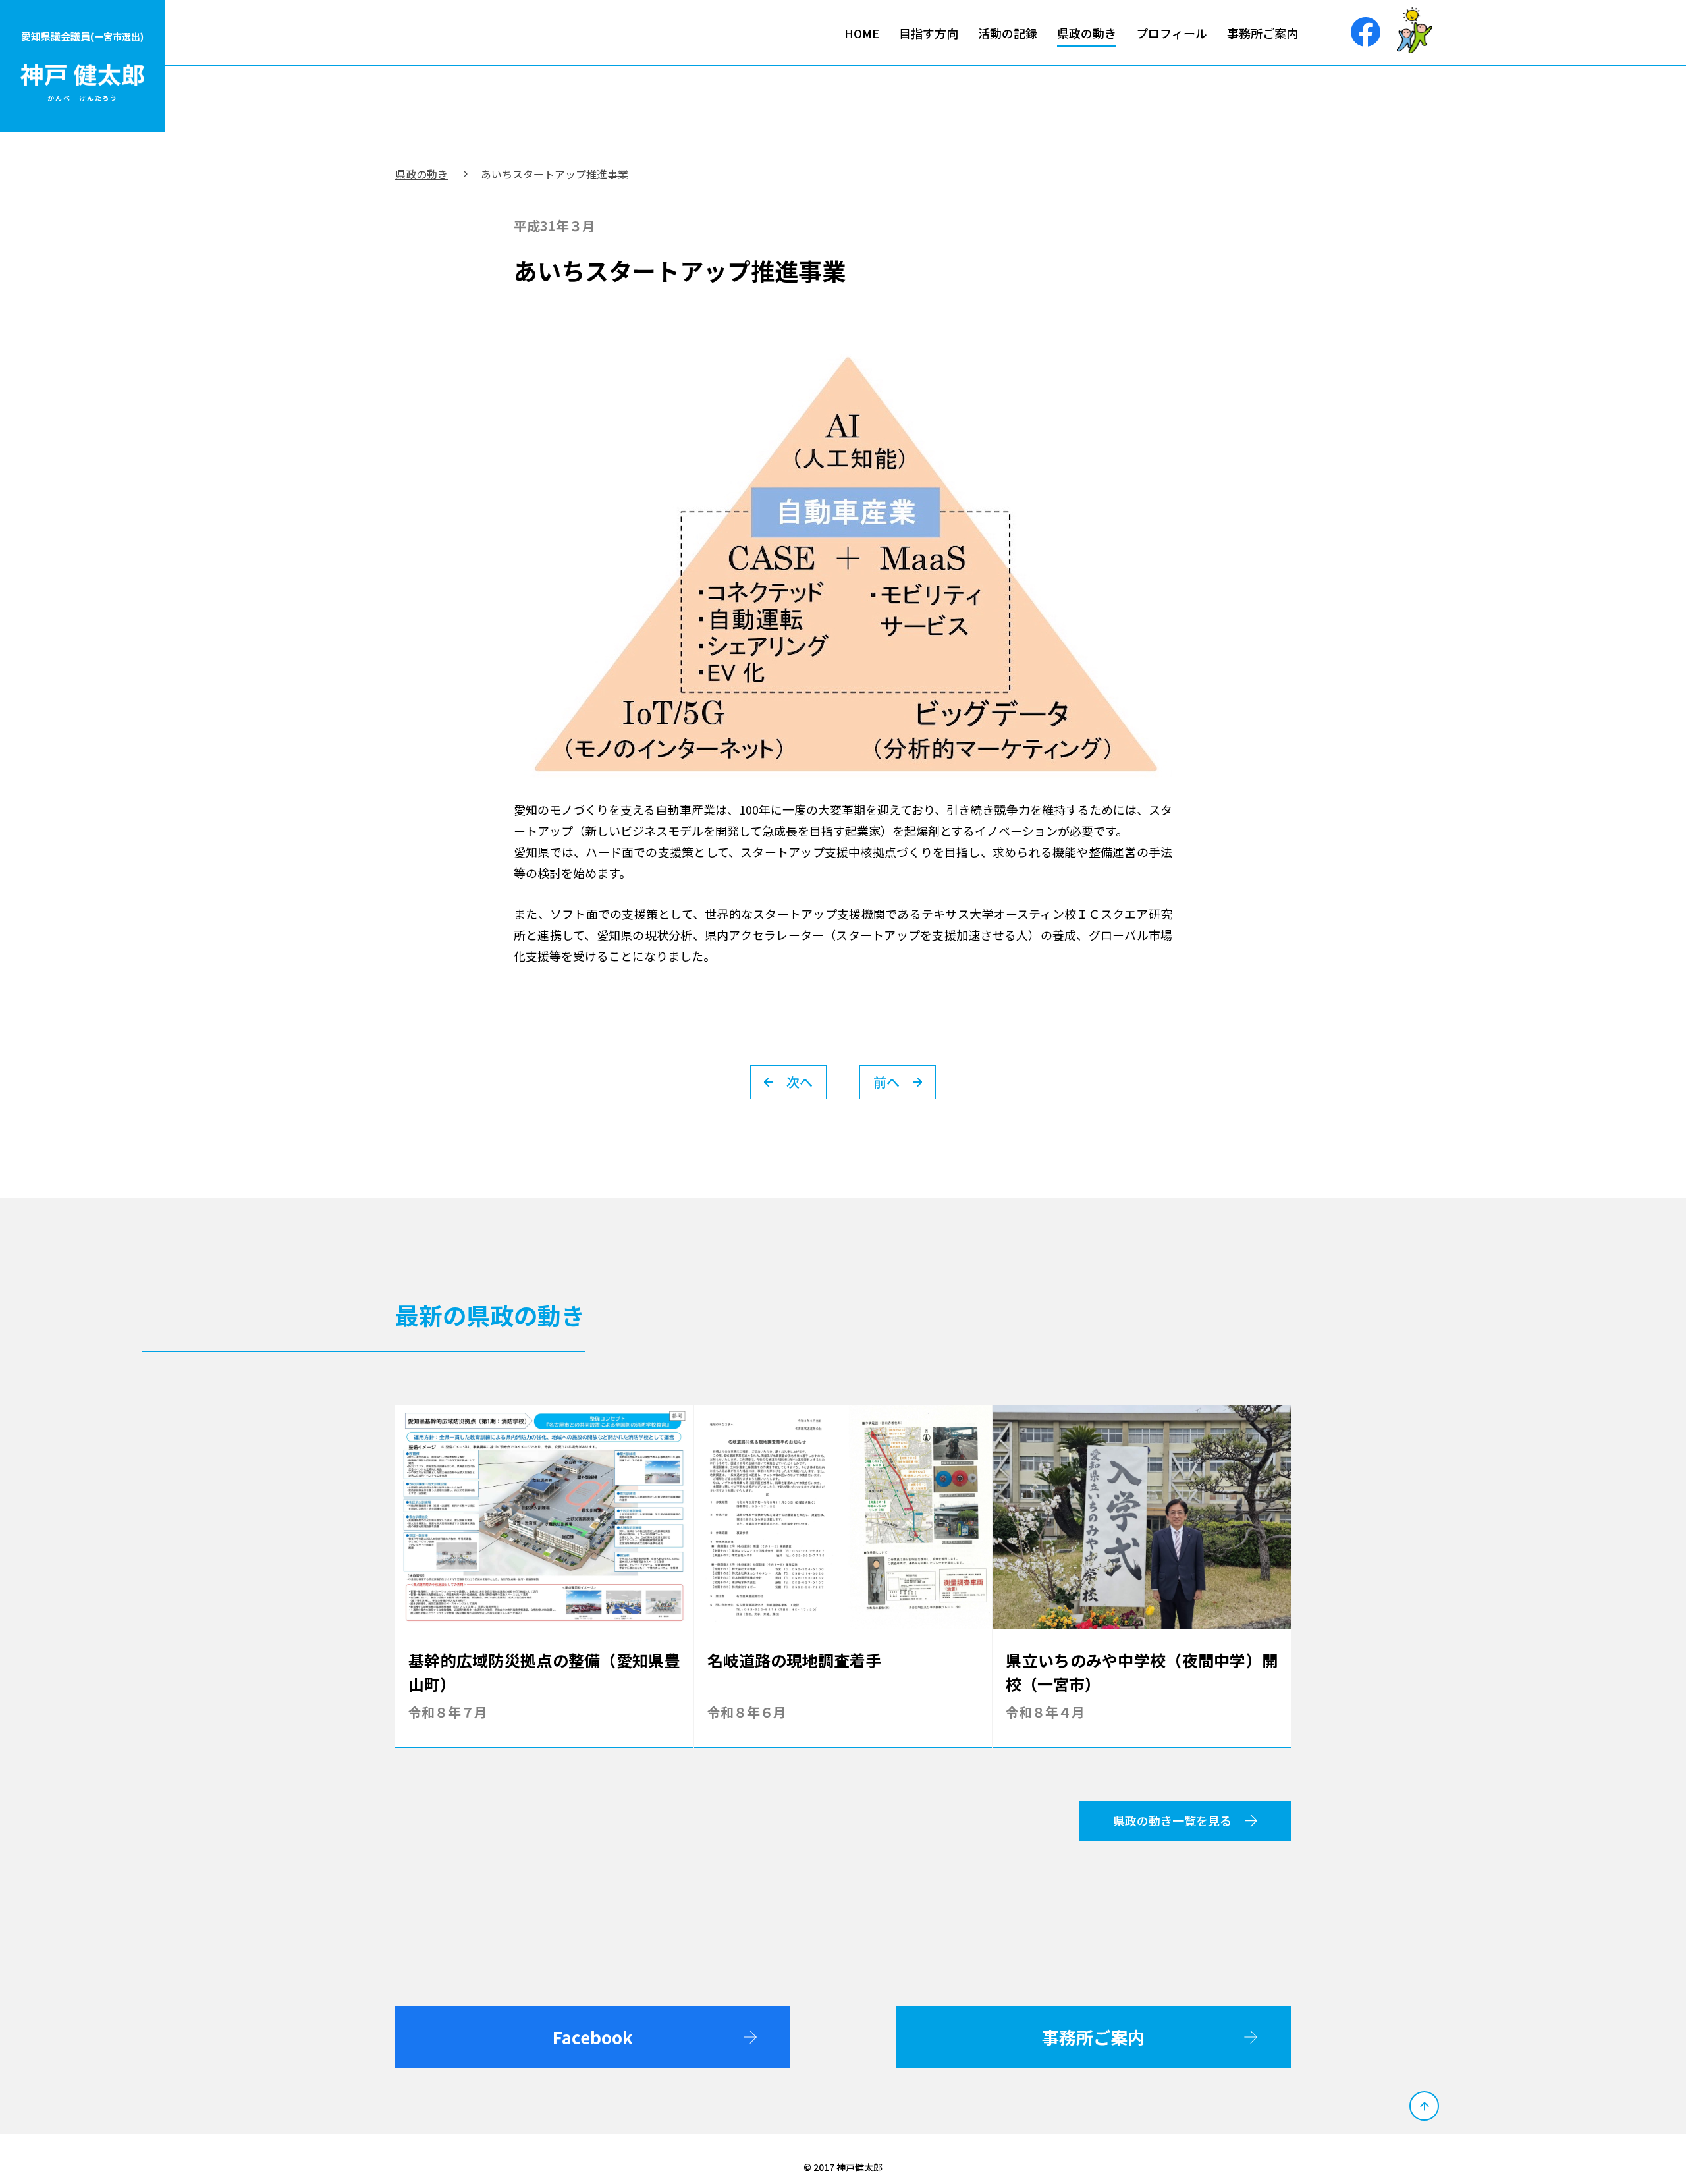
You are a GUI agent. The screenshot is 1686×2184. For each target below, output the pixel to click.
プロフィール (1172, 33)
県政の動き (1087, 33)
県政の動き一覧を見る (1172, 1820)
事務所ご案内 (1263, 33)
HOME (862, 33)
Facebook (593, 2037)
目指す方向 (929, 33)
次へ (800, 1082)
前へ (886, 1082)
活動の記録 (1008, 33)
